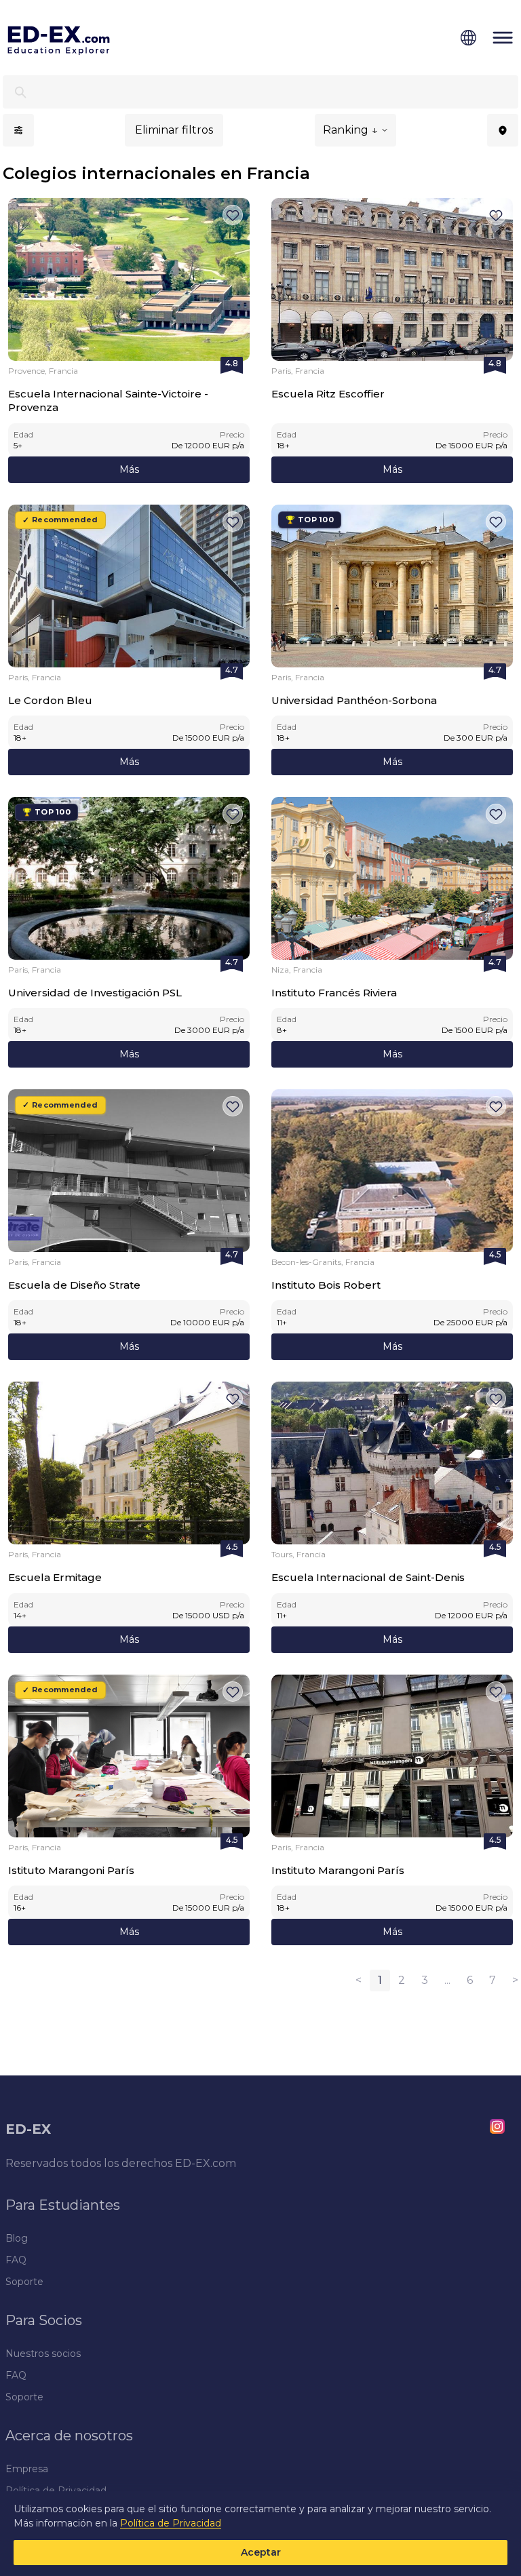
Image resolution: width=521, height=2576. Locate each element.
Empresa (27, 2469)
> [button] (515, 1980)
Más (129, 469)
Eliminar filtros (174, 130)
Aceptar (261, 2552)
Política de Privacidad (171, 2523)
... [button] (447, 1980)
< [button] (359, 1980)
